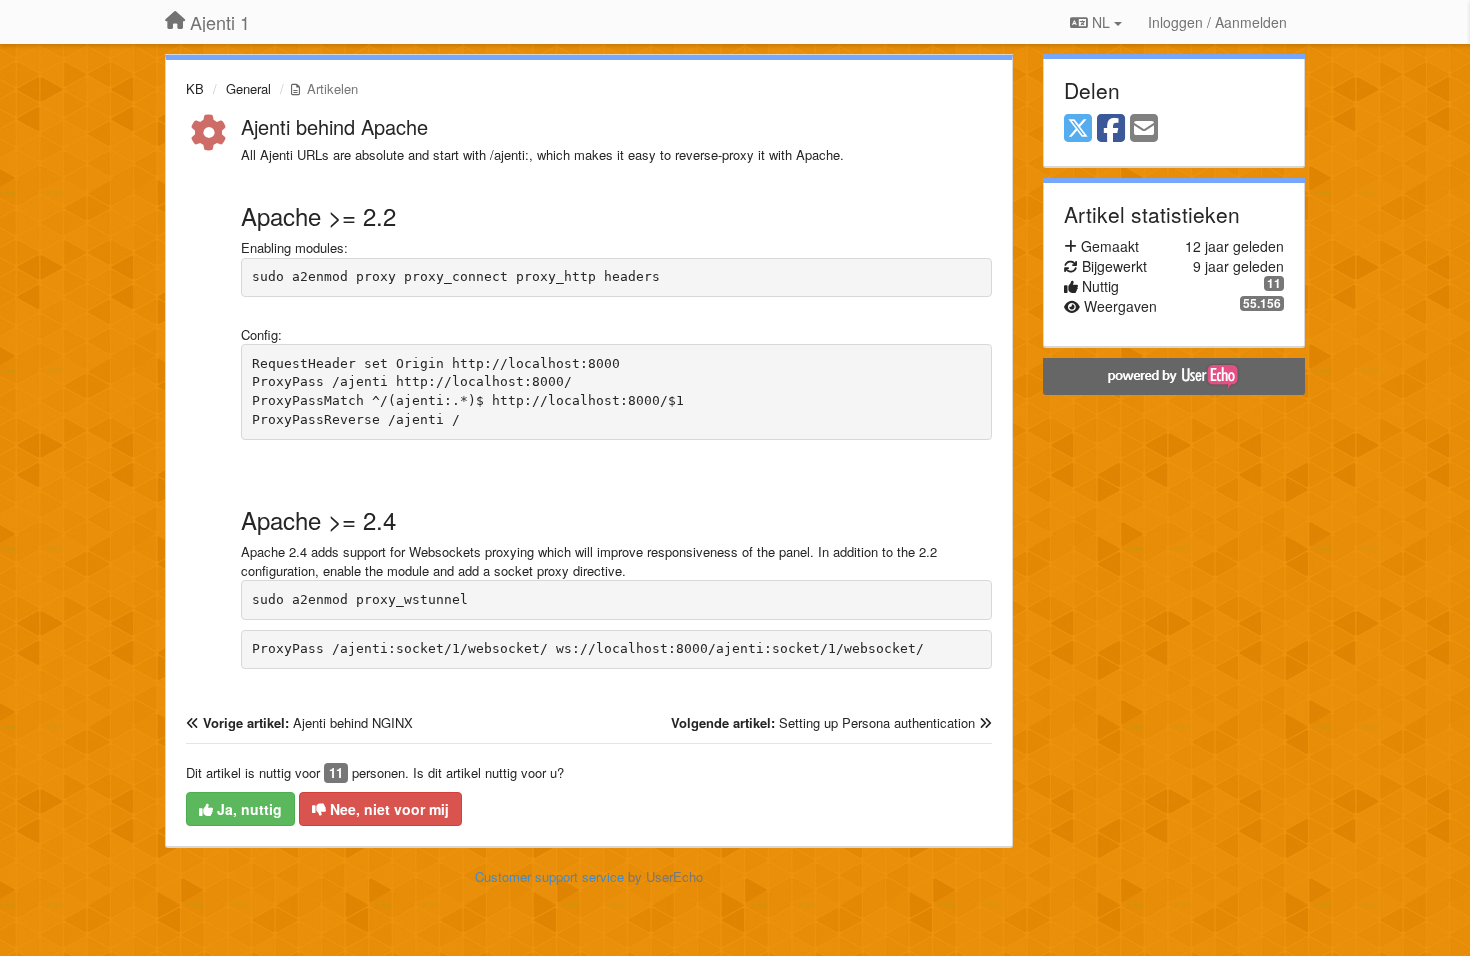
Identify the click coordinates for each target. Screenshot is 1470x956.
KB (195, 88)
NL (1101, 22)
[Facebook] (1111, 129)
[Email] (1144, 129)
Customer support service (549, 876)
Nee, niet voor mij (387, 809)
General (248, 88)
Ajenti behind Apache (334, 126)
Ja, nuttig (247, 809)
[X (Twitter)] (1078, 129)
